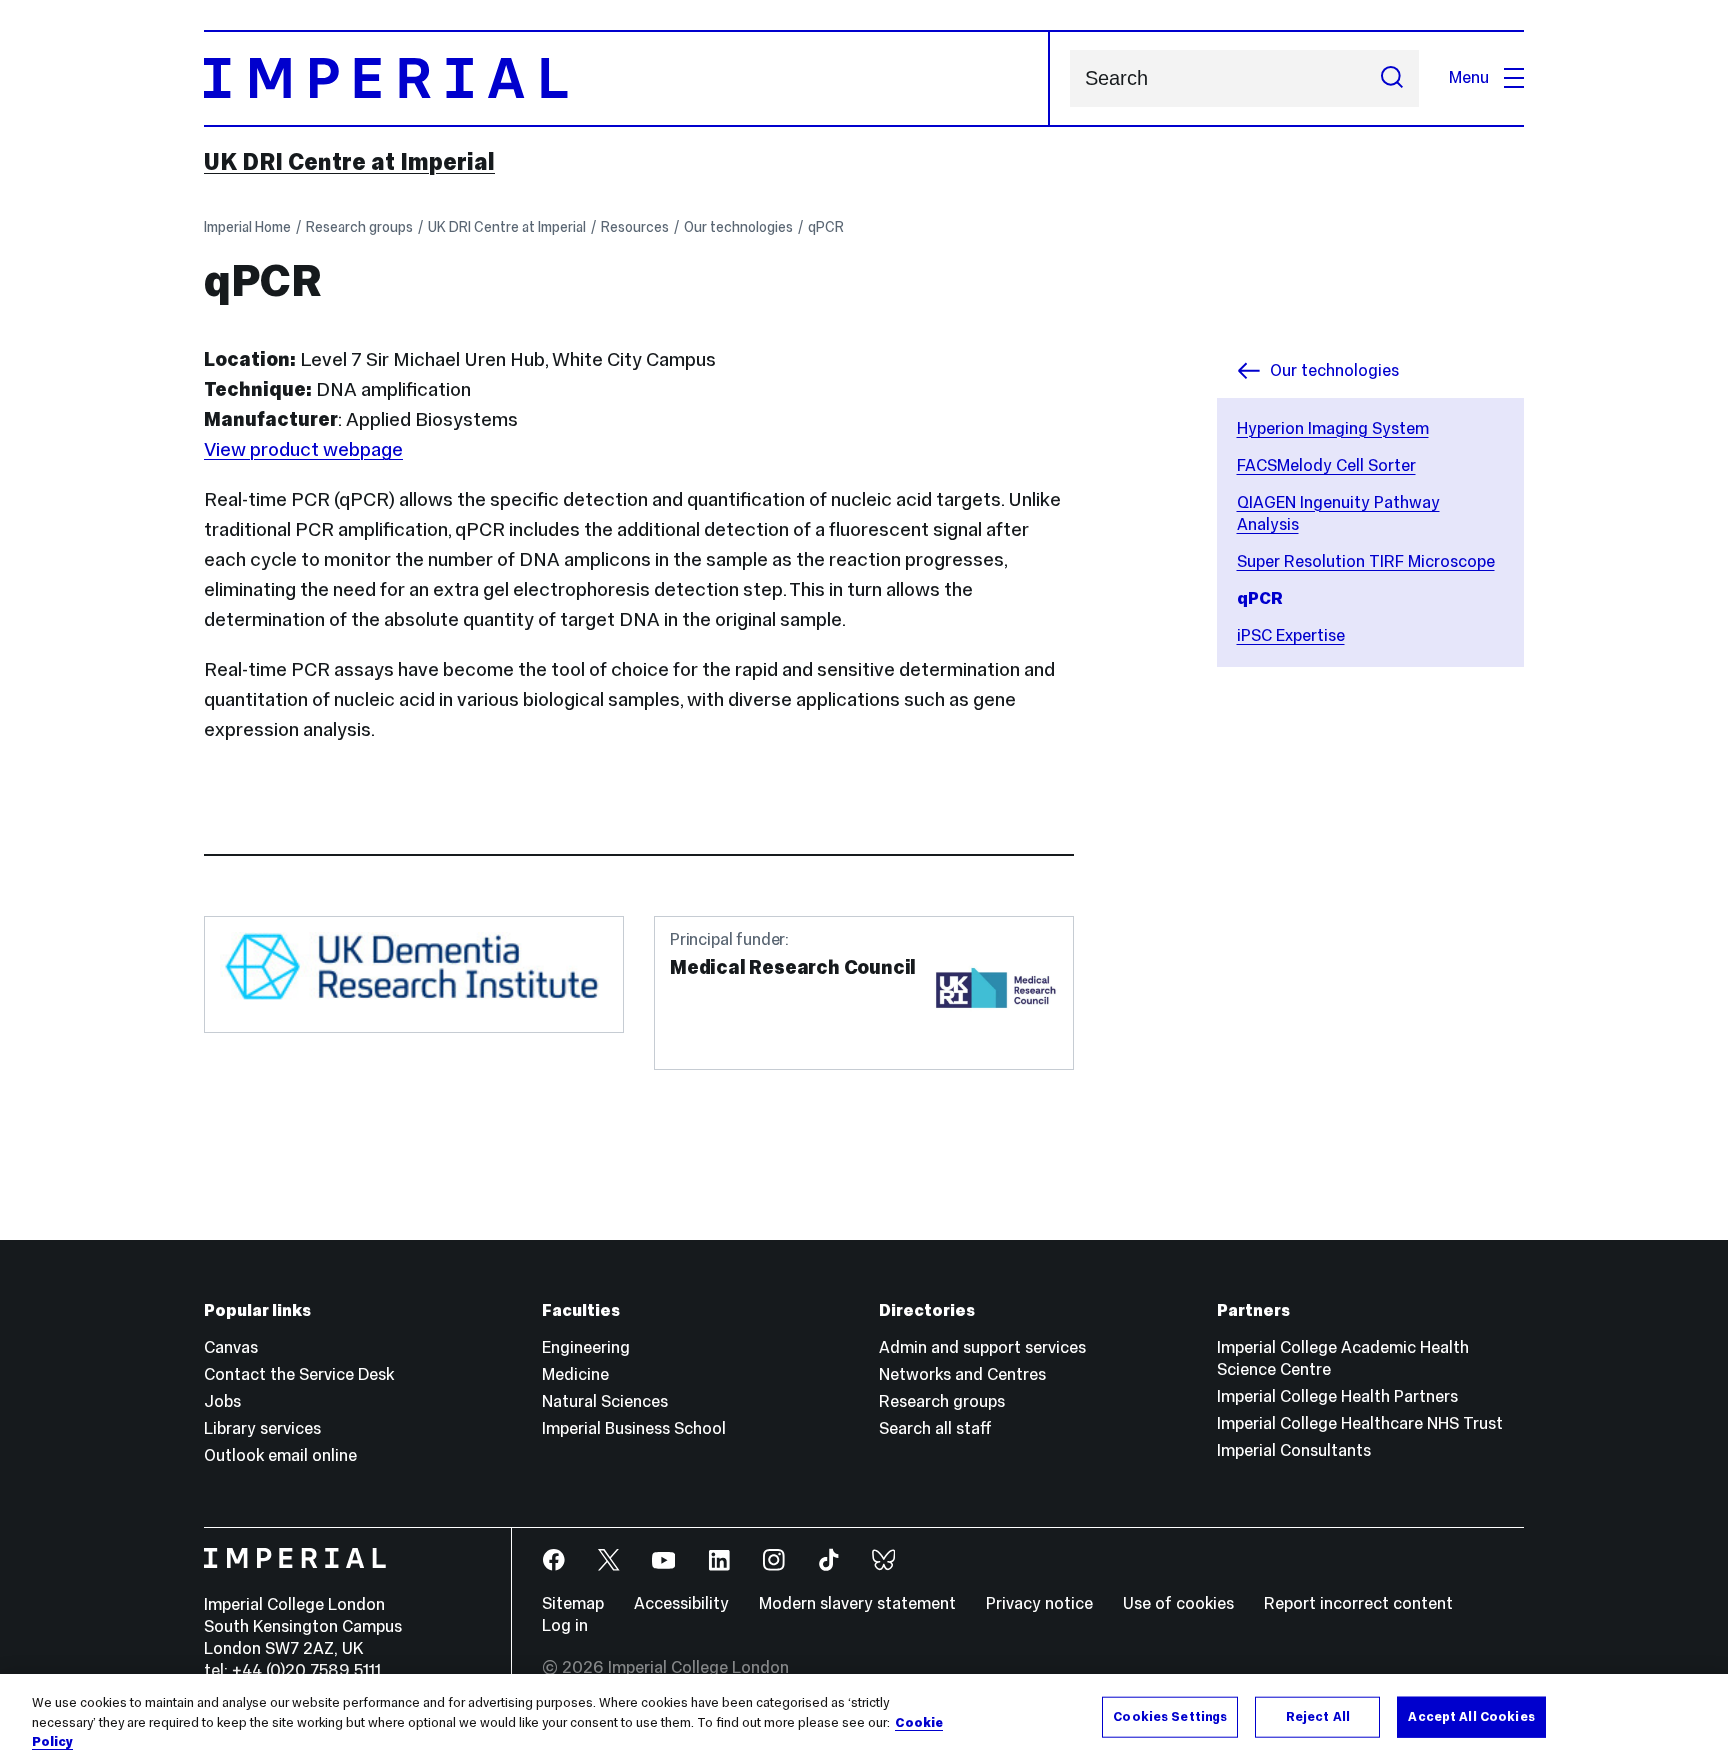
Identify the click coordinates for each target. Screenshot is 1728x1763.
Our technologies (738, 227)
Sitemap (573, 1603)
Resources (635, 227)
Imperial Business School (634, 1428)
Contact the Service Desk (299, 1374)
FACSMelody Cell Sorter (1326, 465)
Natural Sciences (605, 1401)
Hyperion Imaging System (1333, 428)
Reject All (1318, 1716)
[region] (864, 1718)
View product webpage (303, 449)
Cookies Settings (1170, 1716)
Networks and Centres (962, 1374)
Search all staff (935, 1428)
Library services (262, 1428)
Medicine (575, 1374)
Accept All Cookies (1471, 1716)
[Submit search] (1392, 78)
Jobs (222, 1401)
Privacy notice (1039, 1603)
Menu (1469, 77)
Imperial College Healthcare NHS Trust (1360, 1423)
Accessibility (681, 1603)
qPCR (826, 227)
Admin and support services (982, 1347)
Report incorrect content (1358, 1603)
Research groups (359, 227)
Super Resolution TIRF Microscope (1366, 561)
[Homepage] (627, 78)
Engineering (586, 1347)
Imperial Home (247, 227)
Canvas (231, 1347)
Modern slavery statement (857, 1603)
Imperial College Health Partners (1337, 1396)
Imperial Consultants (1294, 1450)
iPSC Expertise (1291, 635)
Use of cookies (1178, 1603)
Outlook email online (280, 1455)
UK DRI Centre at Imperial (349, 162)
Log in (565, 1625)
